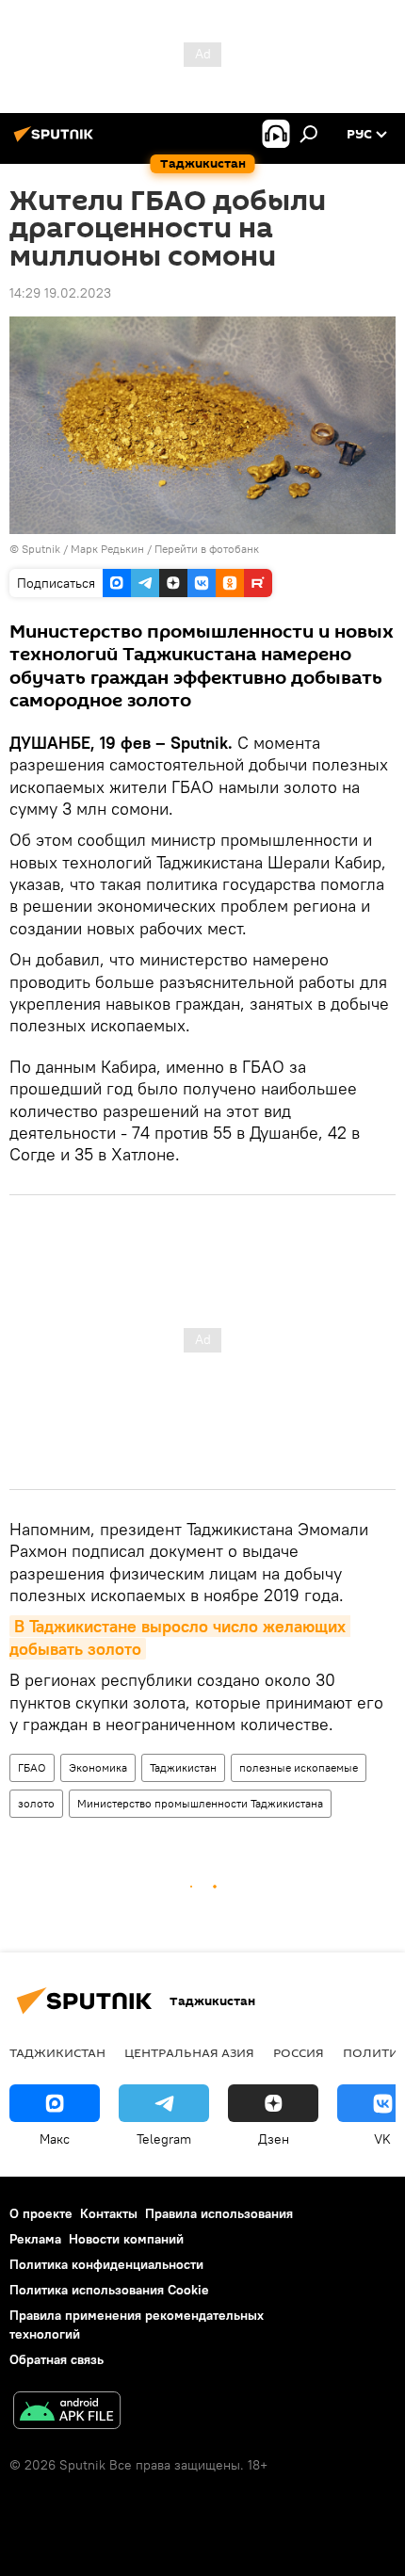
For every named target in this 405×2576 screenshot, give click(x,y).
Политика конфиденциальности (106, 2264)
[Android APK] (67, 2413)
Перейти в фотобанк (207, 549)
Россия (299, 2052)
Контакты (109, 2213)
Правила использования (219, 2213)
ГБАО (32, 1767)
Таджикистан (183, 1767)
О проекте (41, 2213)
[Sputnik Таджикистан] (57, 141)
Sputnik (42, 549)
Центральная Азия (189, 2052)
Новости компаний (126, 2239)
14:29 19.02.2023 (60, 293)
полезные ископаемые (299, 1767)
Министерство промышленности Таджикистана (200, 1803)
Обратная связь (57, 2359)
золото (36, 1803)
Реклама (35, 2239)
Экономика (98, 1767)
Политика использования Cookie (109, 2290)
